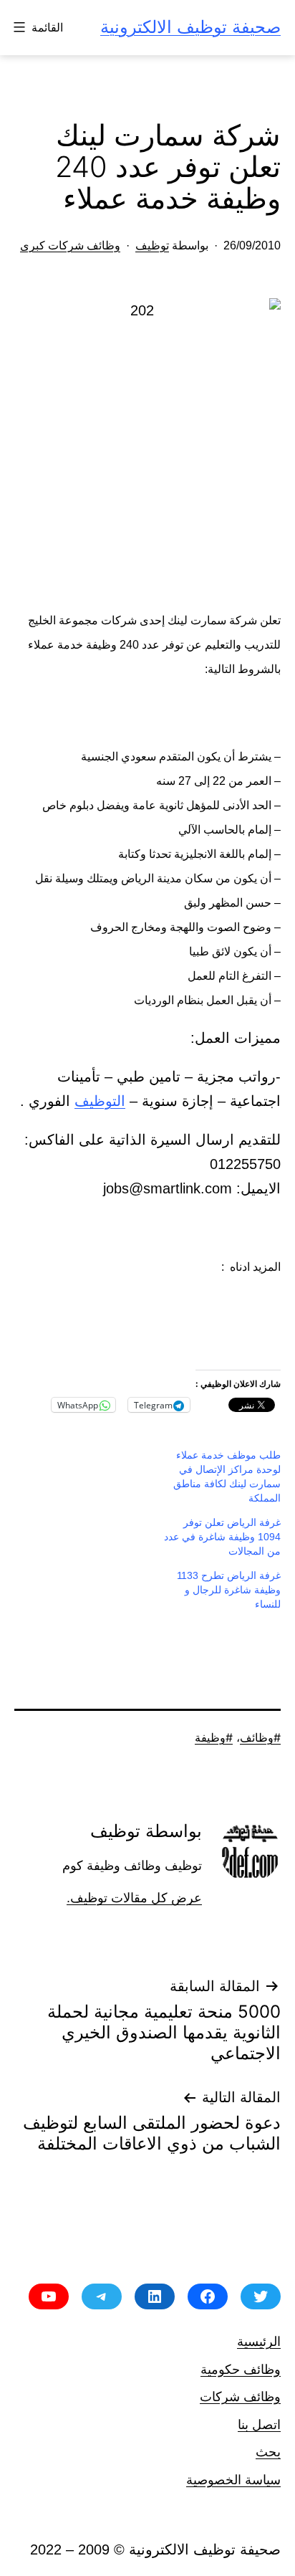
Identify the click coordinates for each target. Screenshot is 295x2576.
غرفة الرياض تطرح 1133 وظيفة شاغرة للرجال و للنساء (229, 1590)
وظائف (257, 1737)
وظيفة (210, 1737)
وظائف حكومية (241, 2369)
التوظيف (100, 1101)
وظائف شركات (240, 2396)
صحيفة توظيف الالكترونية (190, 27)
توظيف (152, 245)
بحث (268, 2452)
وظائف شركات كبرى (70, 245)
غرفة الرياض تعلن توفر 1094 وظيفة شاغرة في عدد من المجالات (222, 1537)
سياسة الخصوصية (233, 2480)
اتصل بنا (259, 2424)
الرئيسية (259, 2341)
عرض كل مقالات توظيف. (134, 1898)
